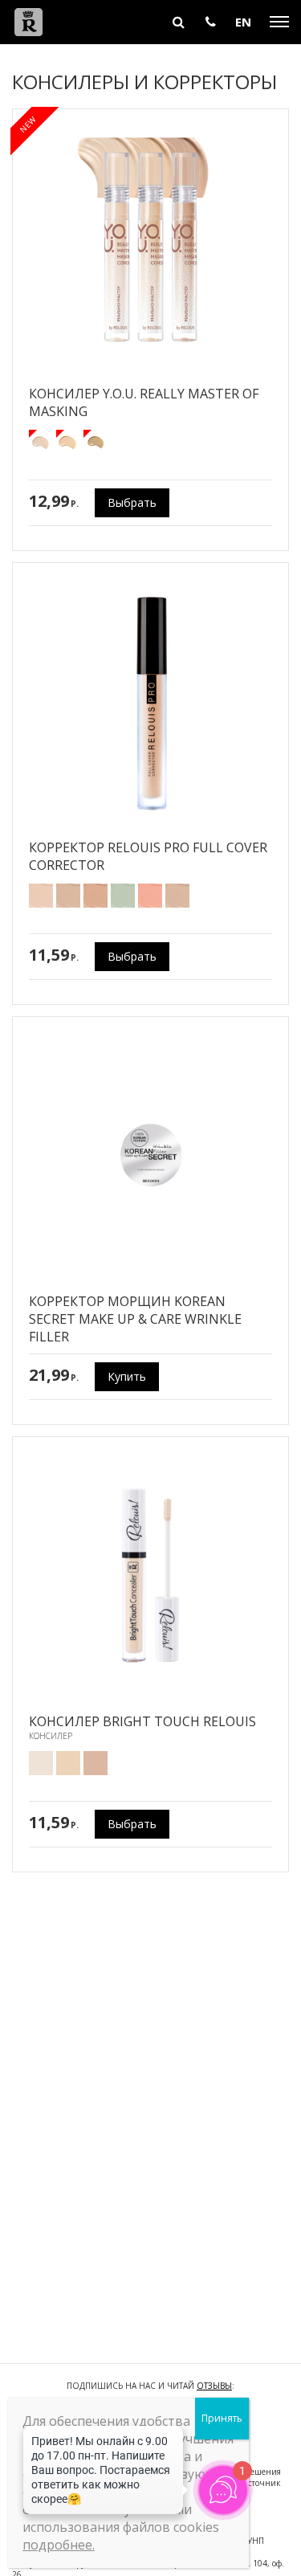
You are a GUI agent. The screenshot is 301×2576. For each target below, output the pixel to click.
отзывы (214, 2386)
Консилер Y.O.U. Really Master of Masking (144, 402)
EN (243, 22)
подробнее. (59, 2545)
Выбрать (132, 502)
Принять (222, 2418)
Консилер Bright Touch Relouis (142, 1721)
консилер (51, 1736)
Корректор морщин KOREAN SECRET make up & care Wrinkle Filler (135, 1319)
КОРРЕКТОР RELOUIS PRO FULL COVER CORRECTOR (148, 856)
